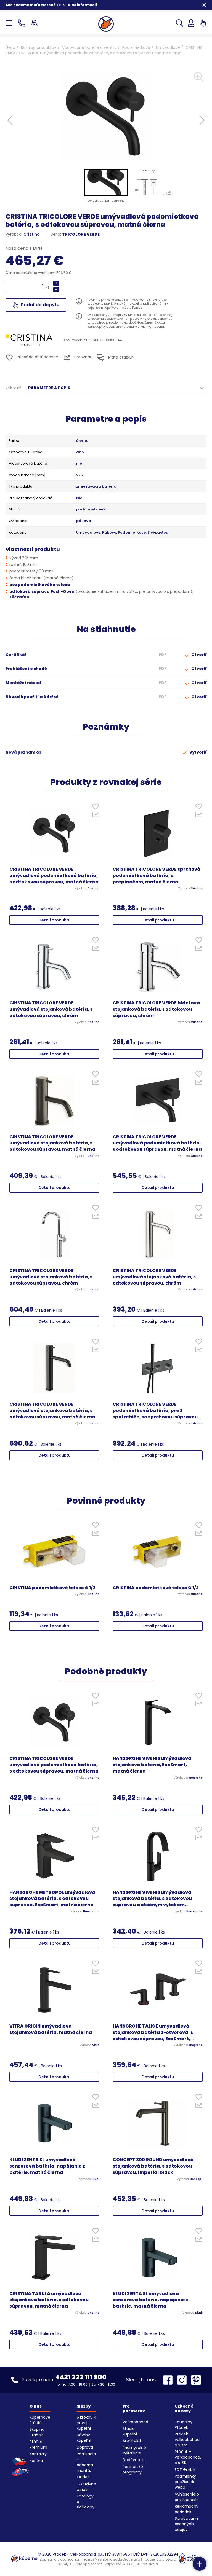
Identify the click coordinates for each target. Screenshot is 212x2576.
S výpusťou (158, 533)
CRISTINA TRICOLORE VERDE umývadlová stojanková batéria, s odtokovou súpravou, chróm (51, 1009)
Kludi (96, 2179)
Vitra (96, 2045)
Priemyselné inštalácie (134, 2450)
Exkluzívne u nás (86, 2487)
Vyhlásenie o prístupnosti (187, 2497)
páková (84, 521)
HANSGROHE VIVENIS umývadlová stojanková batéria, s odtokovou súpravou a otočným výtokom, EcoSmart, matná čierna (152, 1899)
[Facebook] (169, 2380)
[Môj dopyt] (203, 23)
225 (80, 475)
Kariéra (36, 2461)
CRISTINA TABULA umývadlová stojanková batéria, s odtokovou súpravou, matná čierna (49, 2300)
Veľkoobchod (135, 2422)
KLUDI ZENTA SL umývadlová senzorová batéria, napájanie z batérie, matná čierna (47, 2166)
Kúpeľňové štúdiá (40, 2420)
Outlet (83, 2477)
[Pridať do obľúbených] (95, 808)
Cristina (32, 234)
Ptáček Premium (38, 2445)
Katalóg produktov (39, 47)
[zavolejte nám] (23, 23)
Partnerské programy (133, 2469)
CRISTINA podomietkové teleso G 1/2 (52, 1588)
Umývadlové (168, 47)
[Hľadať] (180, 23)
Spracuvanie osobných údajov (187, 2524)
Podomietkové (136, 47)
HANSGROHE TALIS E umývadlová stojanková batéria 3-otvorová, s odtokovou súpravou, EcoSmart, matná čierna (153, 2033)
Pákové (109, 533)
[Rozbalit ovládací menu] (200, 2564)
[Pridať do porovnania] (95, 816)
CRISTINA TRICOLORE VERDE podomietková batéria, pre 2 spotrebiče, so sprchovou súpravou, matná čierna (156, 1411)
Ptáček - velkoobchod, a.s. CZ (188, 2440)
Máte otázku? (121, 357)
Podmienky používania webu (185, 2482)
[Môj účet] (191, 23)
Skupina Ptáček (37, 2432)
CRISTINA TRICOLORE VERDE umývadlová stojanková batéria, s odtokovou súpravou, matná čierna (52, 1143)
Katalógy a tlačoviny (86, 2502)
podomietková (91, 509)
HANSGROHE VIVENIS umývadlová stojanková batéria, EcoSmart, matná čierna (152, 1765)
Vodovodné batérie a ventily (89, 47)
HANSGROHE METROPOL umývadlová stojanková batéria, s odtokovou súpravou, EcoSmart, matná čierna (52, 1899)
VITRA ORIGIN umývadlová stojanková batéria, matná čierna (51, 2029)
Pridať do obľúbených (37, 357)
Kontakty (38, 2454)
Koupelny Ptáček (184, 2425)
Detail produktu (55, 920)
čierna (82, 441)
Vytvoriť (198, 752)
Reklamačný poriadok (187, 2509)
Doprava (85, 2447)
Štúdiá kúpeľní (130, 2431)
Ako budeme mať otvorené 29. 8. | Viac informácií (51, 5)
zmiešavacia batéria (96, 486)
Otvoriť (198, 655)
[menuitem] (106, 182)
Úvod (10, 47)
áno (80, 452)
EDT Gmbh (185, 2470)
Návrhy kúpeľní (84, 2438)
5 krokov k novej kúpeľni (86, 2423)
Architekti (132, 2441)
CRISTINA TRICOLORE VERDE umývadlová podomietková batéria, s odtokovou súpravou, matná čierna (54, 876)
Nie (79, 498)
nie (79, 464)
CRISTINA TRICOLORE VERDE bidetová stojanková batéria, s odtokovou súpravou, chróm (156, 1009)
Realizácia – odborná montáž (86, 2462)
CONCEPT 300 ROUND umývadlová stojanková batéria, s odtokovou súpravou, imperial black (153, 2166)
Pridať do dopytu (40, 305)
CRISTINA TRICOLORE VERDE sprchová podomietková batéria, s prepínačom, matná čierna (157, 876)
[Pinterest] (196, 2380)
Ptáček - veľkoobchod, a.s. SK (188, 2457)
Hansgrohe (194, 1778)
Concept (196, 2179)
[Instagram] (183, 2380)
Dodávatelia (134, 2460)
